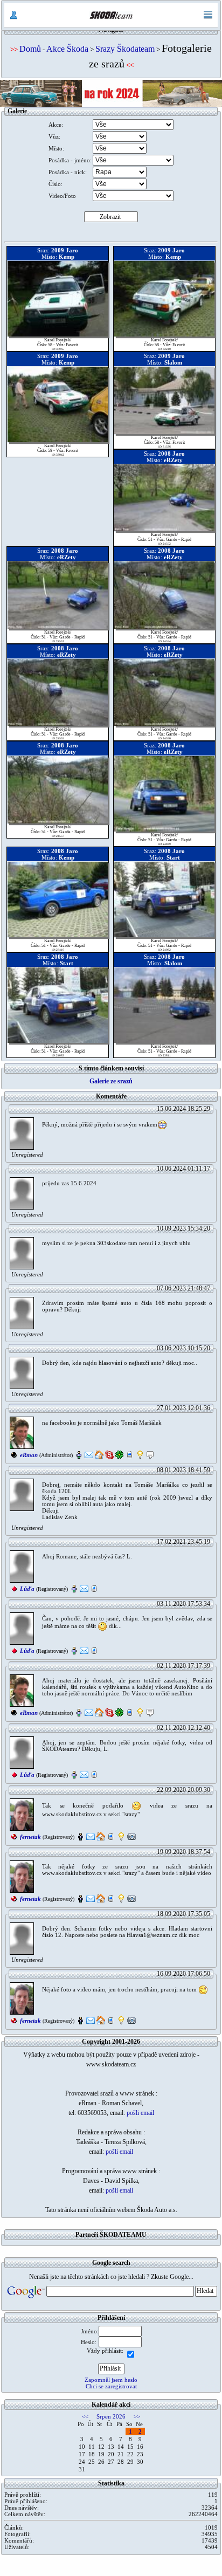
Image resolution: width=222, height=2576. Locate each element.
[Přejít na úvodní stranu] (111, 15)
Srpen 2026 (111, 2416)
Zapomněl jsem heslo (111, 2380)
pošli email (140, 2113)
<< (85, 2416)
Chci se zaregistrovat (111, 2386)
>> (137, 2416)
